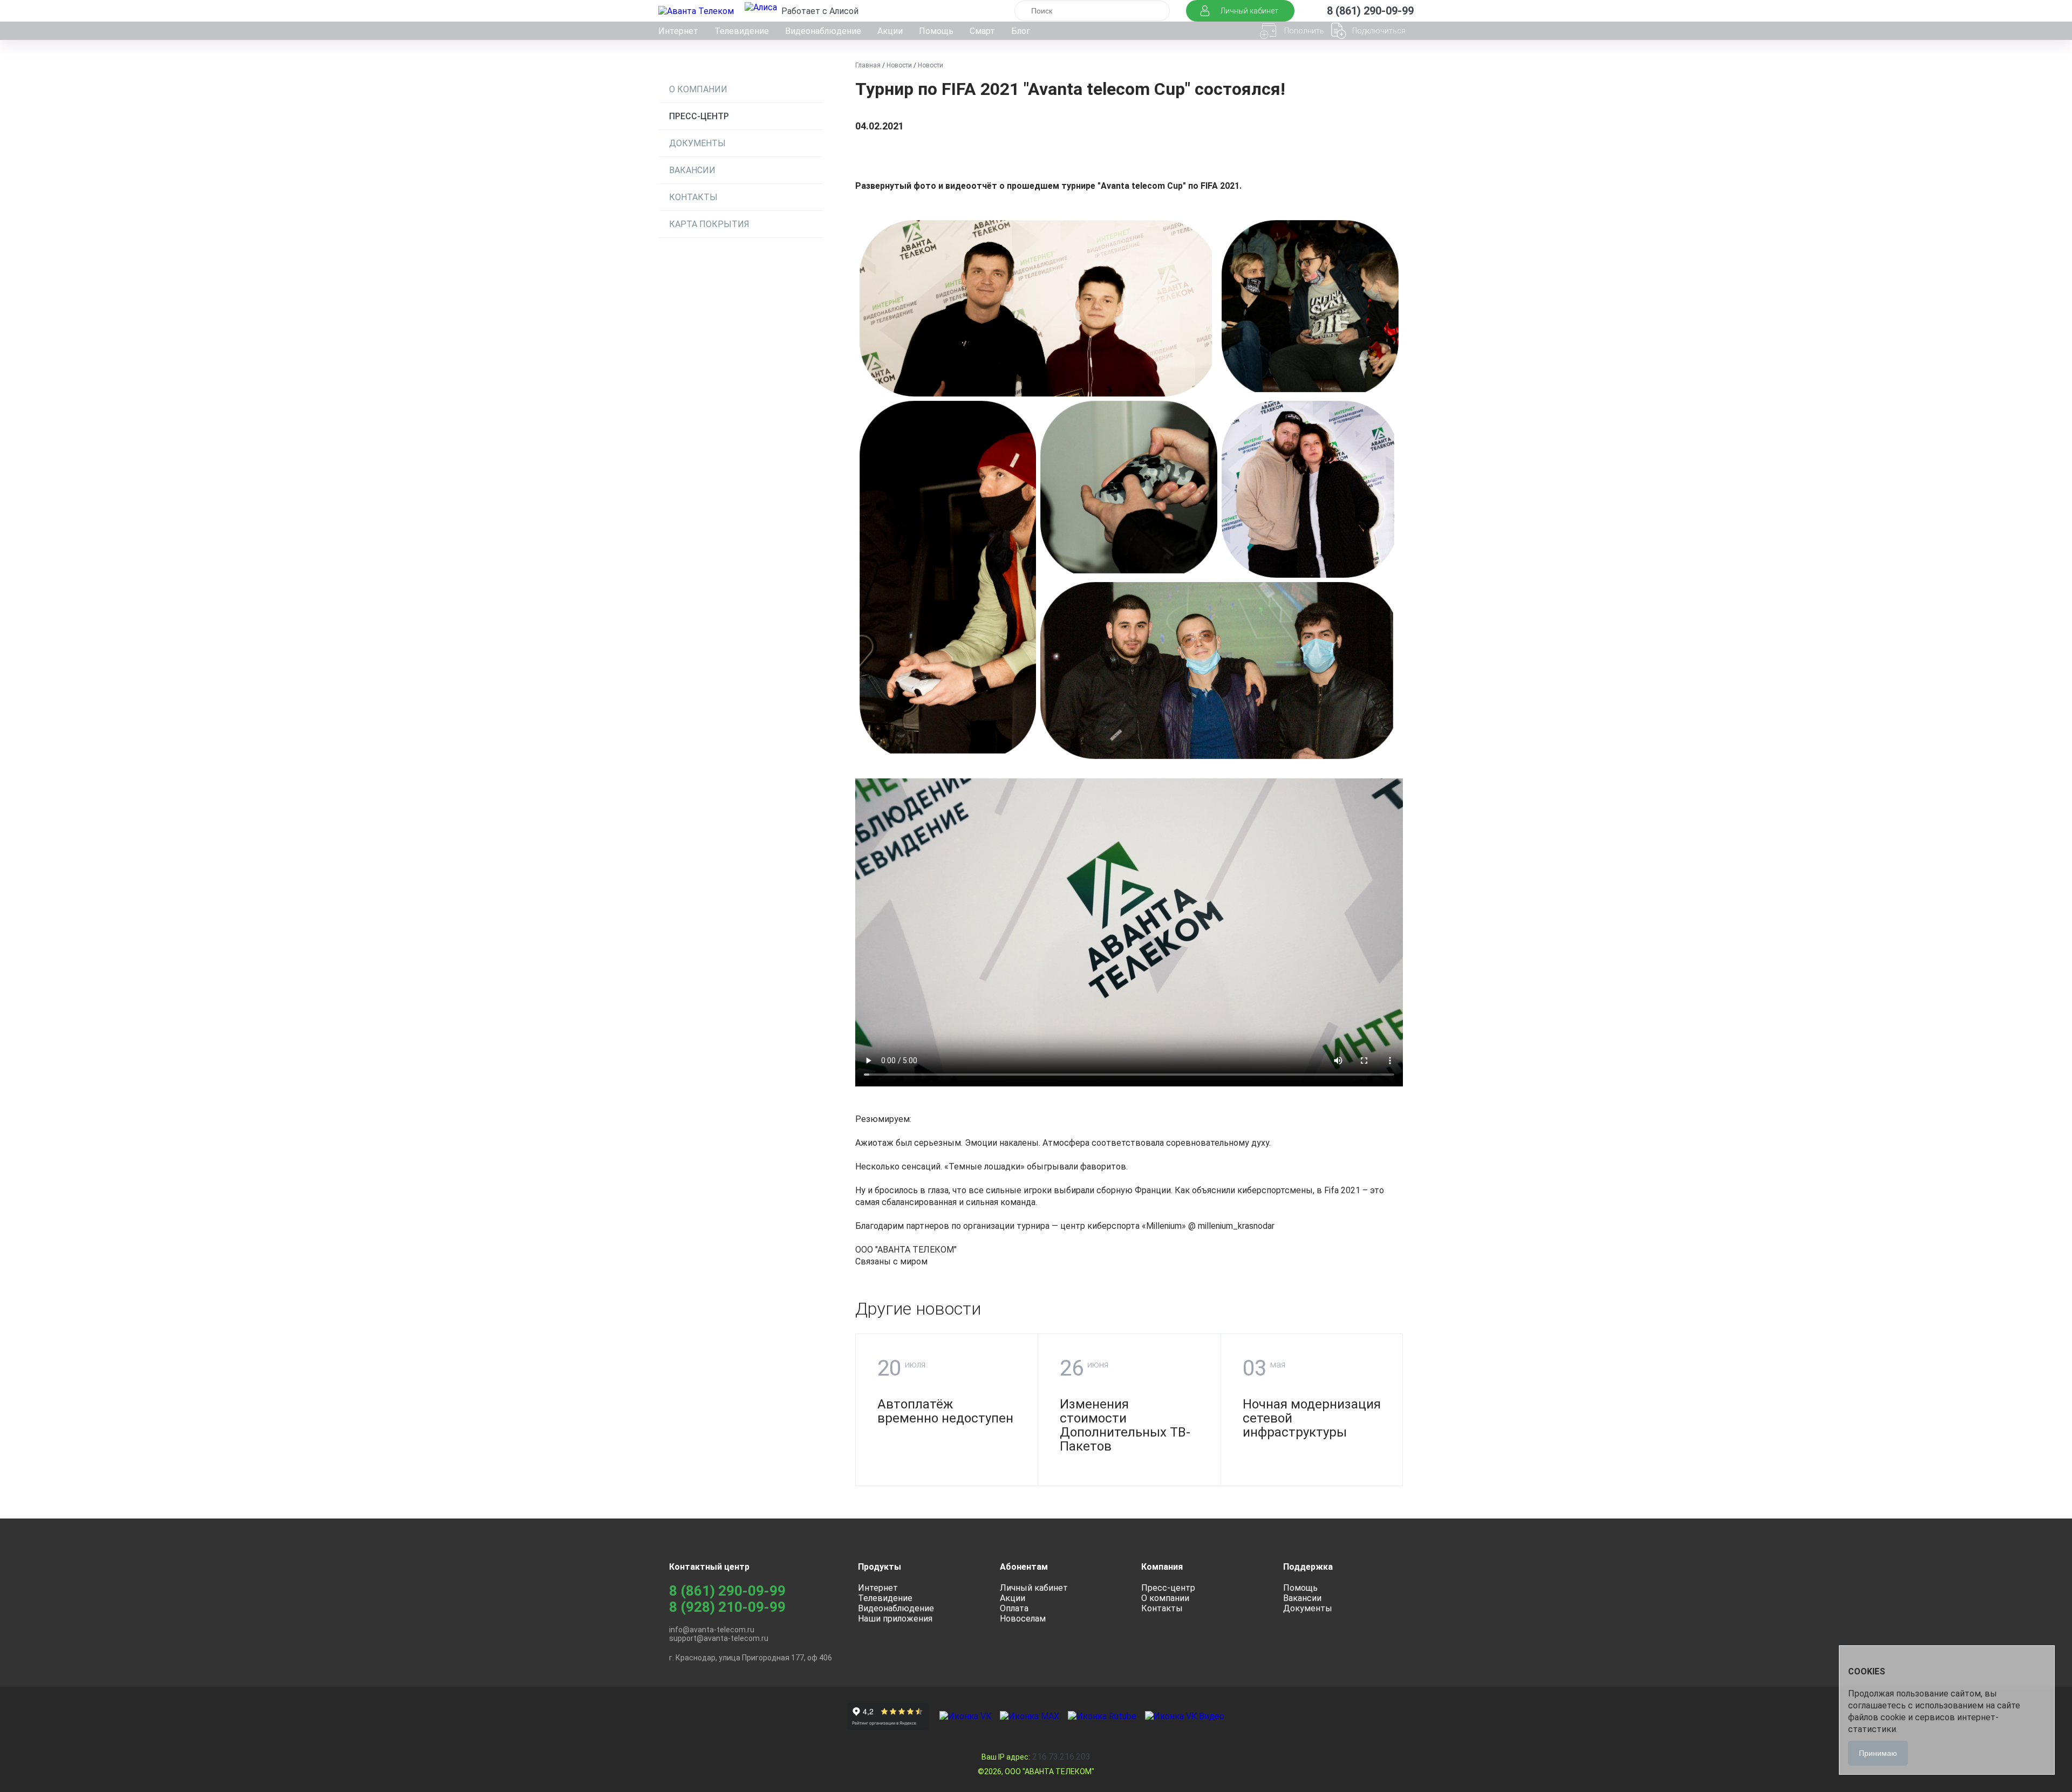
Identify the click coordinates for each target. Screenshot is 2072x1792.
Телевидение (742, 31)
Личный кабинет (1034, 1588)
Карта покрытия (709, 224)
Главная (868, 65)
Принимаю (1878, 1753)
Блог (1021, 31)
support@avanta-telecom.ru (719, 1638)
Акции (890, 31)
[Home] (697, 11)
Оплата (1014, 1608)
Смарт (982, 31)
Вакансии (692, 170)
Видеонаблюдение (823, 31)
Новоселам (1023, 1619)
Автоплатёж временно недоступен (945, 1411)
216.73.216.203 (1036, 1757)
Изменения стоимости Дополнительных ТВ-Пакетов (1125, 1425)
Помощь (936, 31)
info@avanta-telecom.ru (712, 1630)
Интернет (678, 31)
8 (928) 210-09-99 (727, 1607)
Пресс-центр (699, 116)
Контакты (693, 197)
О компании (698, 89)
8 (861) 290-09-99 (727, 1591)
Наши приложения (895, 1619)
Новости (899, 65)
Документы (697, 143)
